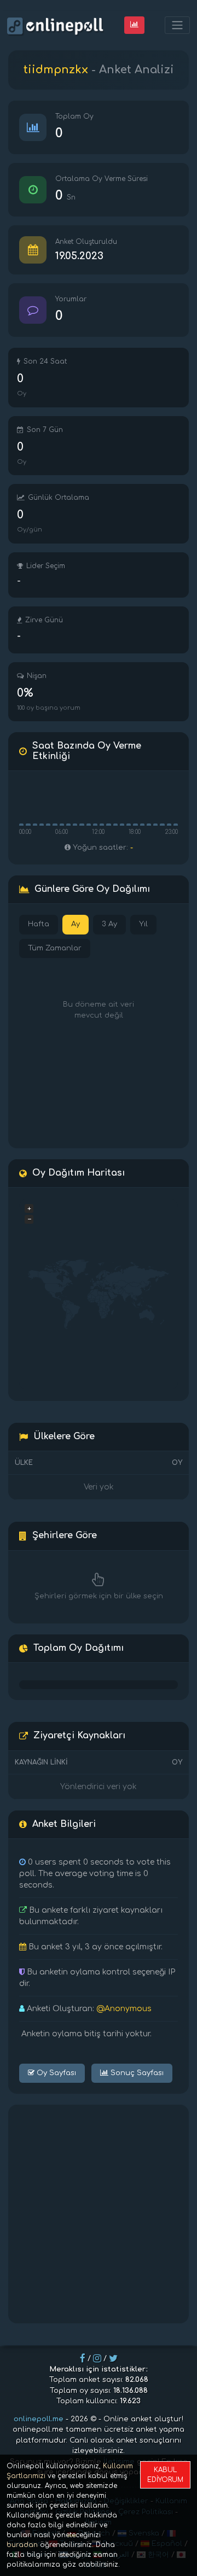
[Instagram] (97, 2358)
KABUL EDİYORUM (165, 2475)
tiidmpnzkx (56, 70)
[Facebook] (83, 2358)
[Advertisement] (99, 2214)
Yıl (143, 924)
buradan (22, 2545)
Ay (76, 924)
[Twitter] (113, 2358)
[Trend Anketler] (134, 25)
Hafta (39, 924)
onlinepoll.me (39, 2419)
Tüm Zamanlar (55, 948)
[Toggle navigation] (177, 25)
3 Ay (109, 924)
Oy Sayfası (55, 2073)
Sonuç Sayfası (136, 2073)
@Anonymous (124, 2009)
